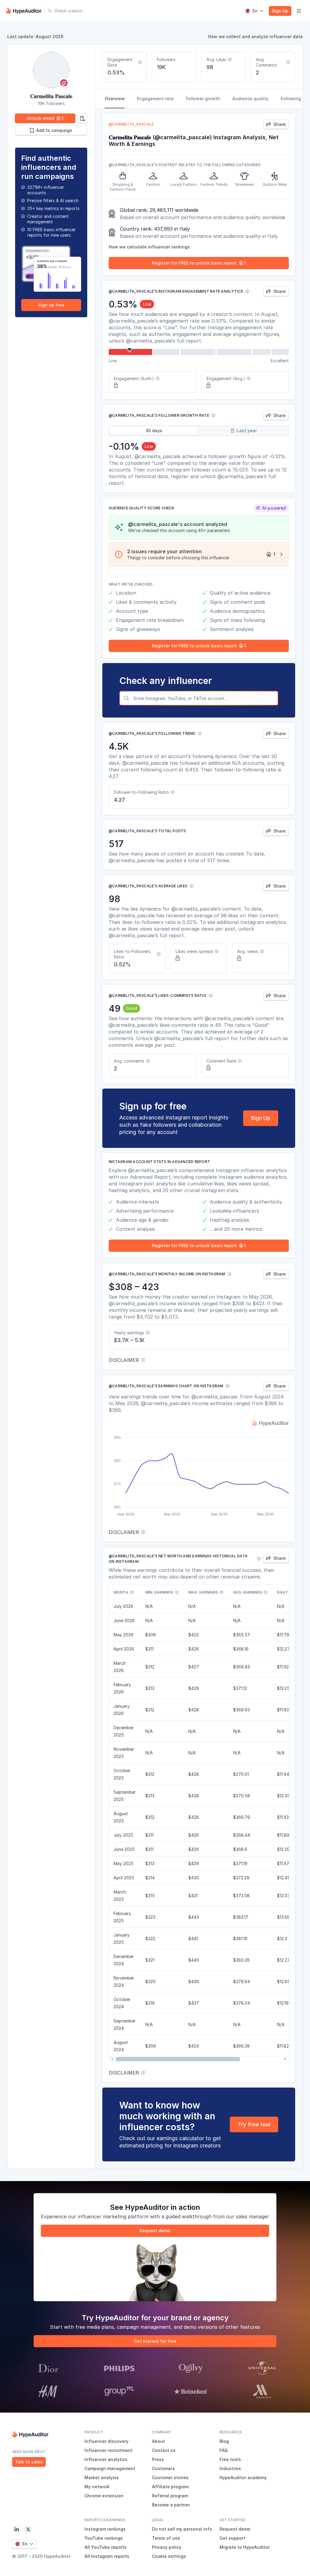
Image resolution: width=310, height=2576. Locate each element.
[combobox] (204, 698)
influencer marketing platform (113, 2216)
